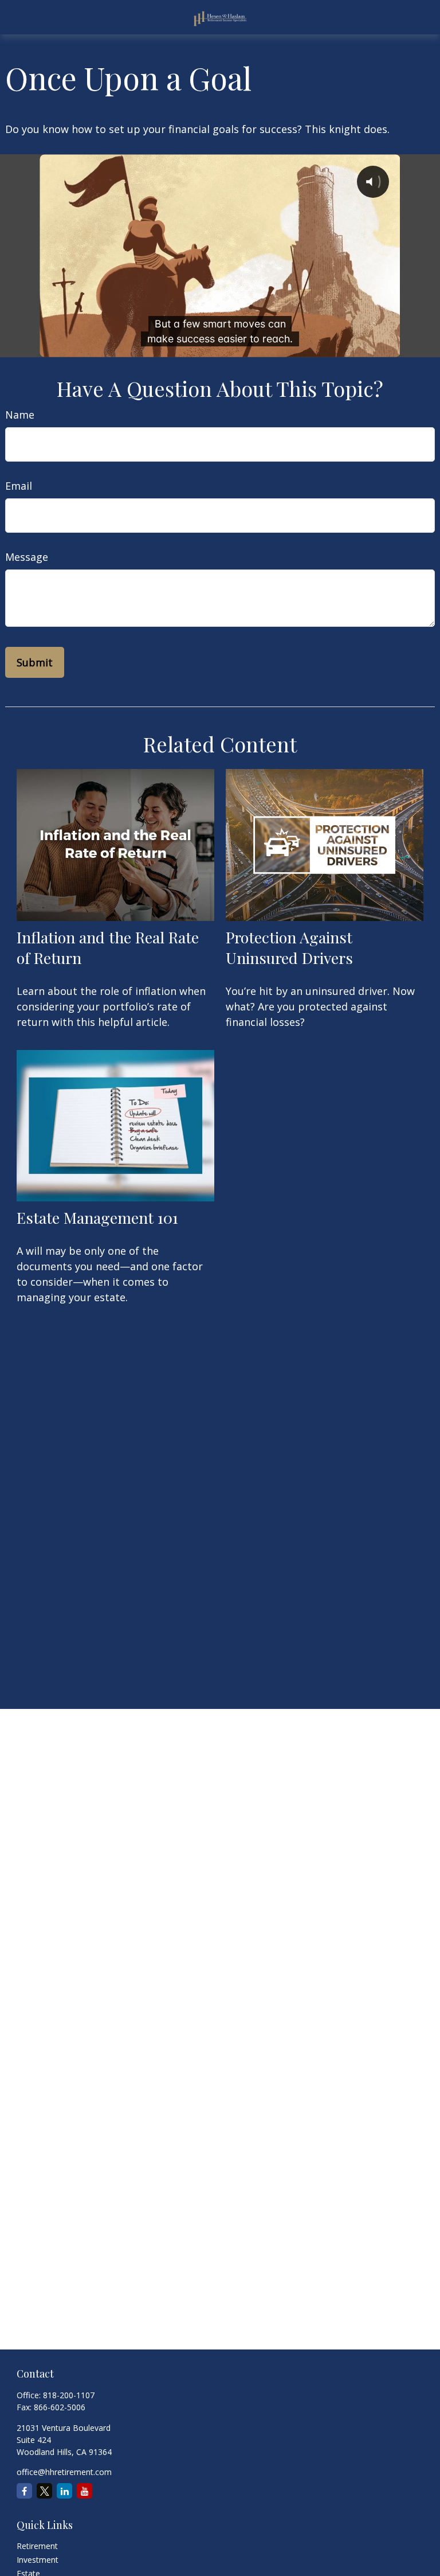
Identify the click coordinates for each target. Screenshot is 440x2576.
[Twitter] (44, 2491)
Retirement (37, 2546)
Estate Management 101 (97, 1217)
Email (19, 486)
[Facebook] (24, 2491)
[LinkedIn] (64, 2491)
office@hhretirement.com (64, 2472)
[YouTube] (85, 2491)
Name (20, 415)
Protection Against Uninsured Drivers (289, 947)
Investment (38, 2560)
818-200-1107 (69, 2395)
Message (27, 557)
